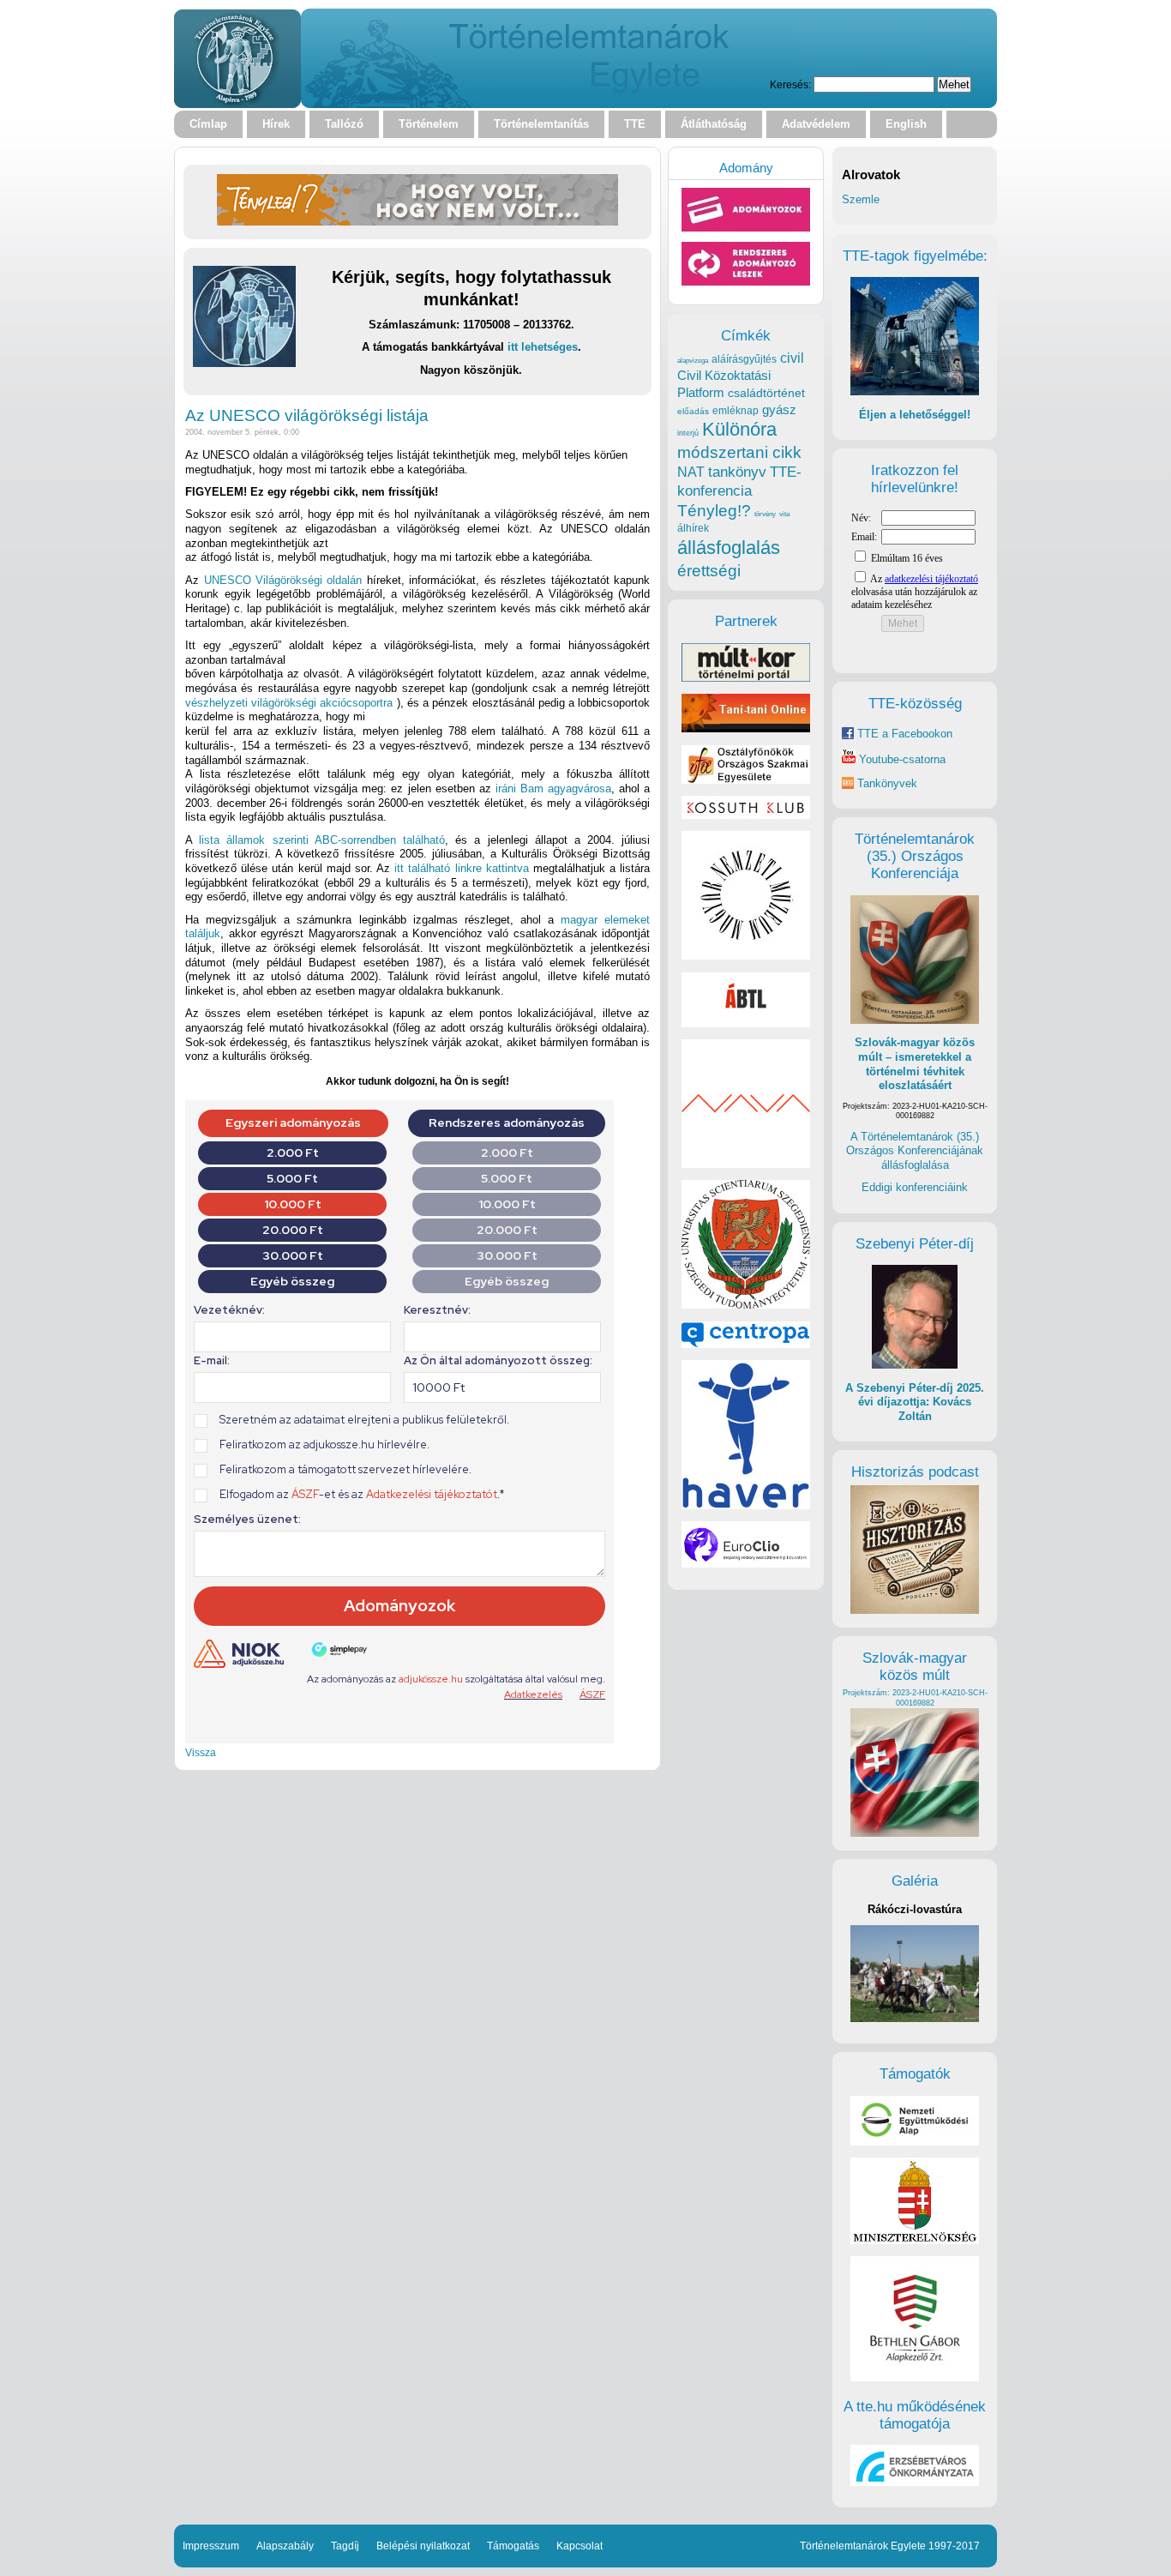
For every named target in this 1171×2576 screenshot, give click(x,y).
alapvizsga (693, 360)
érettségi (709, 571)
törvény (765, 514)
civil (792, 358)
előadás (693, 411)
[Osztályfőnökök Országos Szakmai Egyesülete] (746, 780)
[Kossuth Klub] (746, 815)
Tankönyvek (887, 783)
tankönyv (737, 472)
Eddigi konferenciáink (915, 1187)
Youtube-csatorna (901, 759)
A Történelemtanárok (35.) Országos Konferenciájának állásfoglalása (915, 1151)
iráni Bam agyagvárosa (553, 788)
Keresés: (790, 84)
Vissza (201, 1752)
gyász (779, 409)
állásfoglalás (729, 548)
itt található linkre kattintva (462, 868)
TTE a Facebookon (903, 734)
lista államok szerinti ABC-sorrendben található (322, 840)
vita (784, 514)
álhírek (693, 528)
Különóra (739, 429)
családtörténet (766, 393)
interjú (688, 433)
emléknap (736, 411)
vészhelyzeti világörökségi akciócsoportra (289, 703)
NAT (691, 472)
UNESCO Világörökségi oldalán (283, 580)
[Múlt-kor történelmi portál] (746, 678)
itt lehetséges (543, 347)
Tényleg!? (714, 511)
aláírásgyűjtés (744, 359)
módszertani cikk (739, 452)
